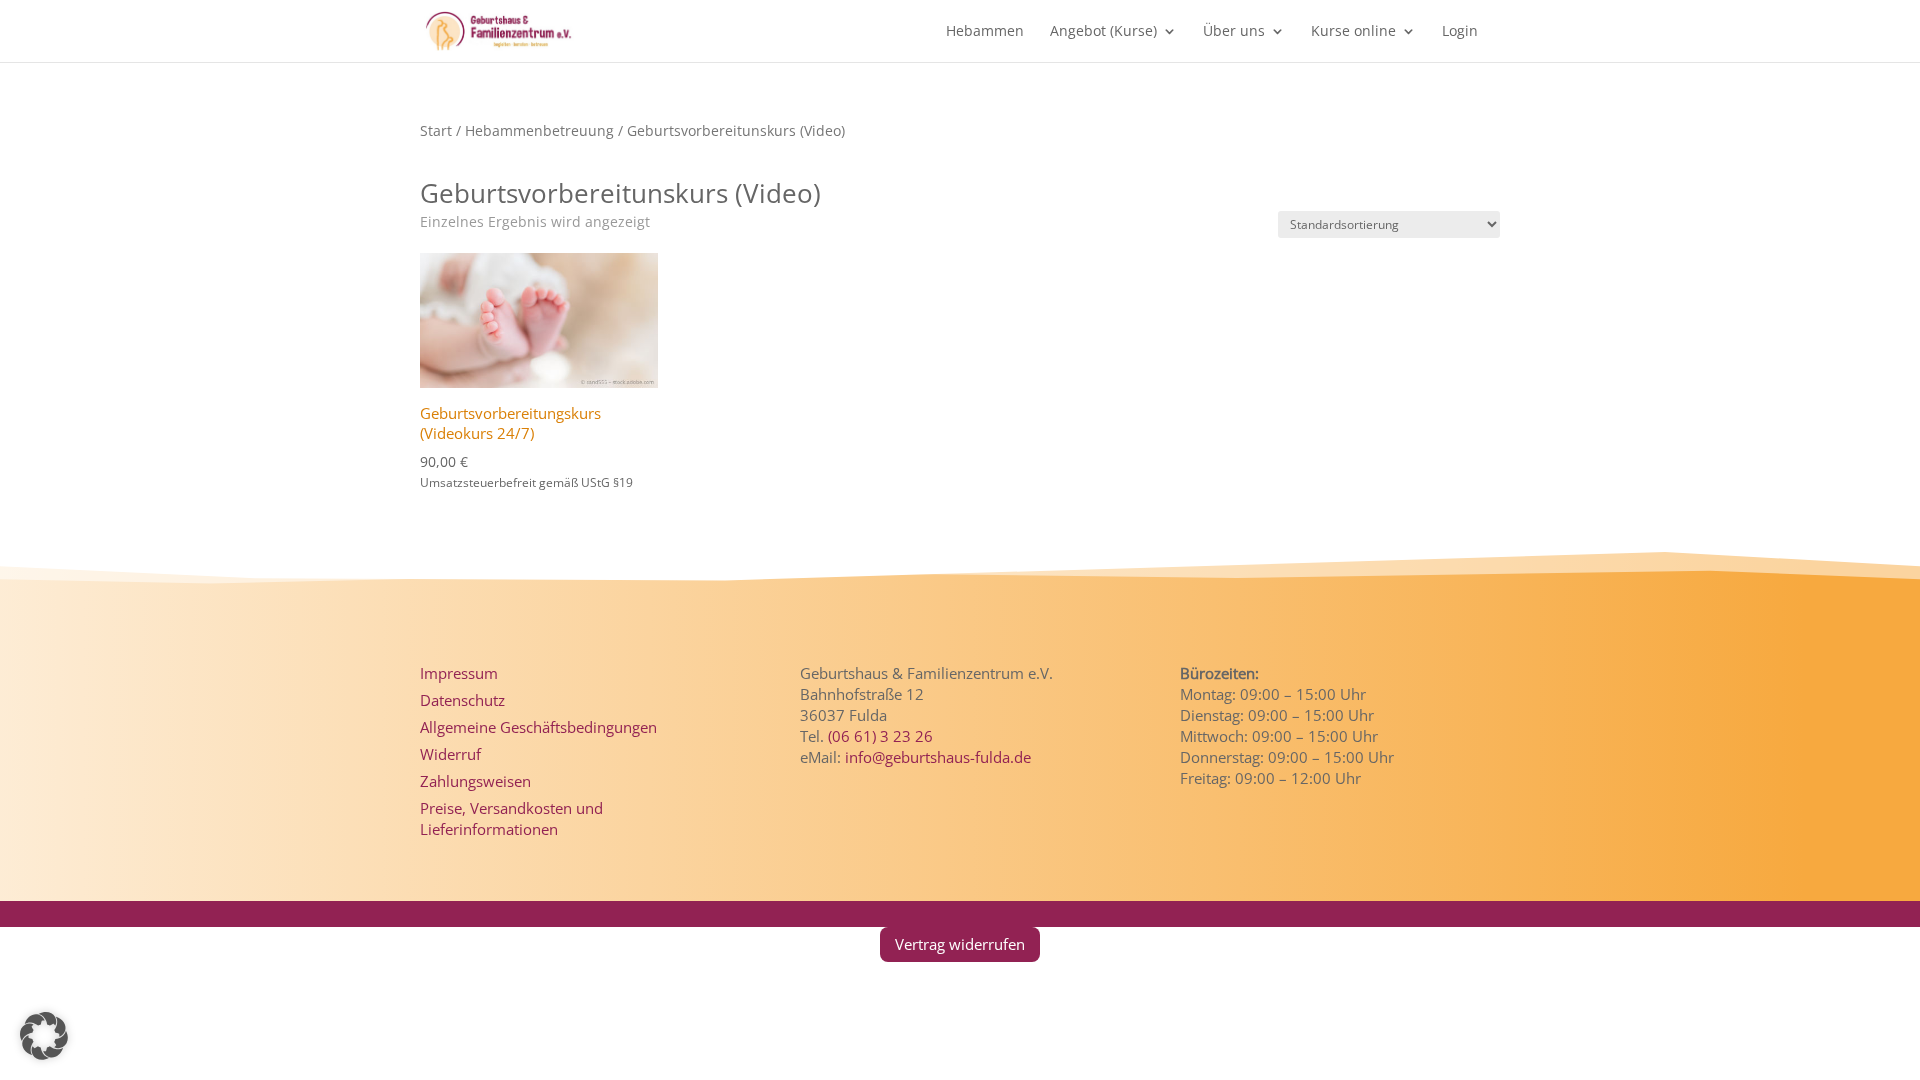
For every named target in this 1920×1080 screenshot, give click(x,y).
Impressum (459, 673)
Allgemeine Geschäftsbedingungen (538, 727)
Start (436, 130)
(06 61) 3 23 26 (880, 736)
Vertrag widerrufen (960, 944)
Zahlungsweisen (475, 781)
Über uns (1234, 32)
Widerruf (450, 754)
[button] (44, 1036)
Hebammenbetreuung (539, 130)
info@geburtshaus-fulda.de (938, 757)
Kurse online (1353, 32)
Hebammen (985, 32)
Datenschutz (462, 700)
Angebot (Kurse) (1103, 32)
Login (1460, 32)
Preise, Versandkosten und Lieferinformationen (511, 818)
